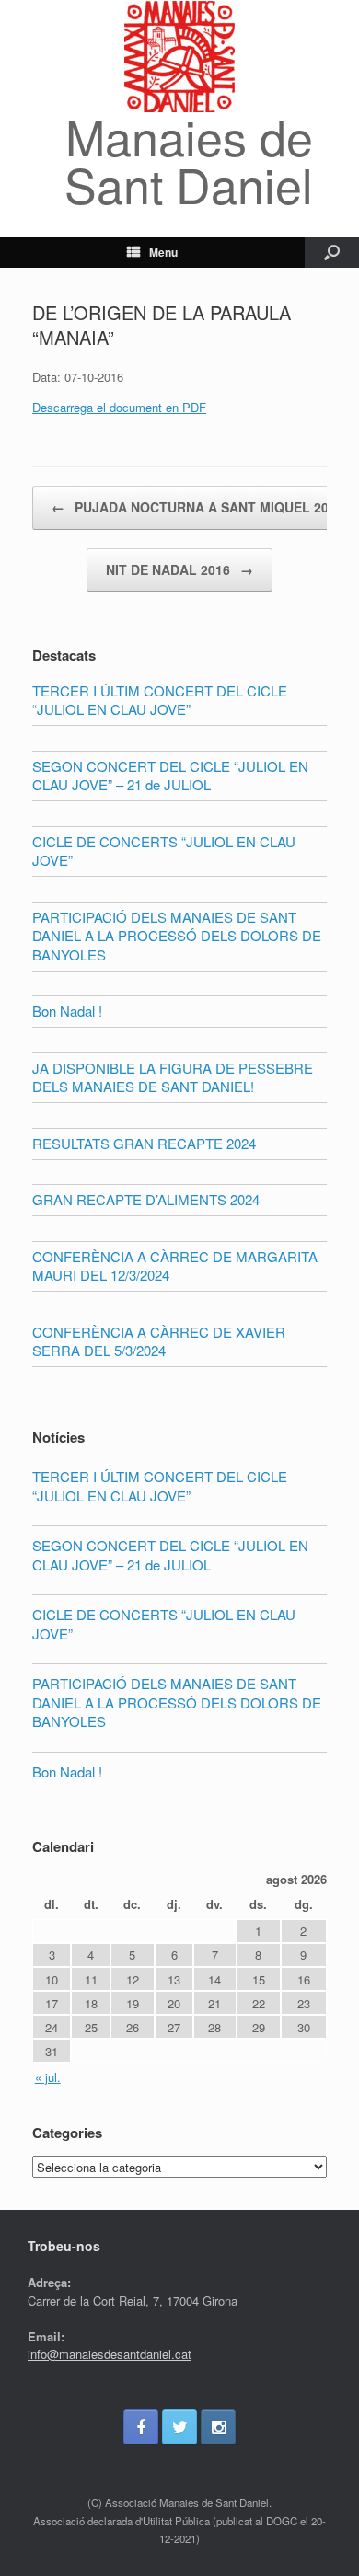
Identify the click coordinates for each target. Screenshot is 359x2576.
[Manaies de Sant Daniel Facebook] (141, 2427)
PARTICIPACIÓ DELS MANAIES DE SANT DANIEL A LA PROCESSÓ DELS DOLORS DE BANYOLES (177, 1702)
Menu (163, 252)
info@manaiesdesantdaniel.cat (110, 2354)
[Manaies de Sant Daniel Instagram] (218, 2427)
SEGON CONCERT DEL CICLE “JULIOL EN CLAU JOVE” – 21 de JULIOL (170, 1555)
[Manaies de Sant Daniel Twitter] (179, 2427)
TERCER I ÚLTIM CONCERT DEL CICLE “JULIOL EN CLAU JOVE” (160, 1486)
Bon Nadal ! (67, 1771)
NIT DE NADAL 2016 (179, 569)
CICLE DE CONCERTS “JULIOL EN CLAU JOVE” (164, 1624)
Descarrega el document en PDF (119, 407)
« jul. (48, 2077)
